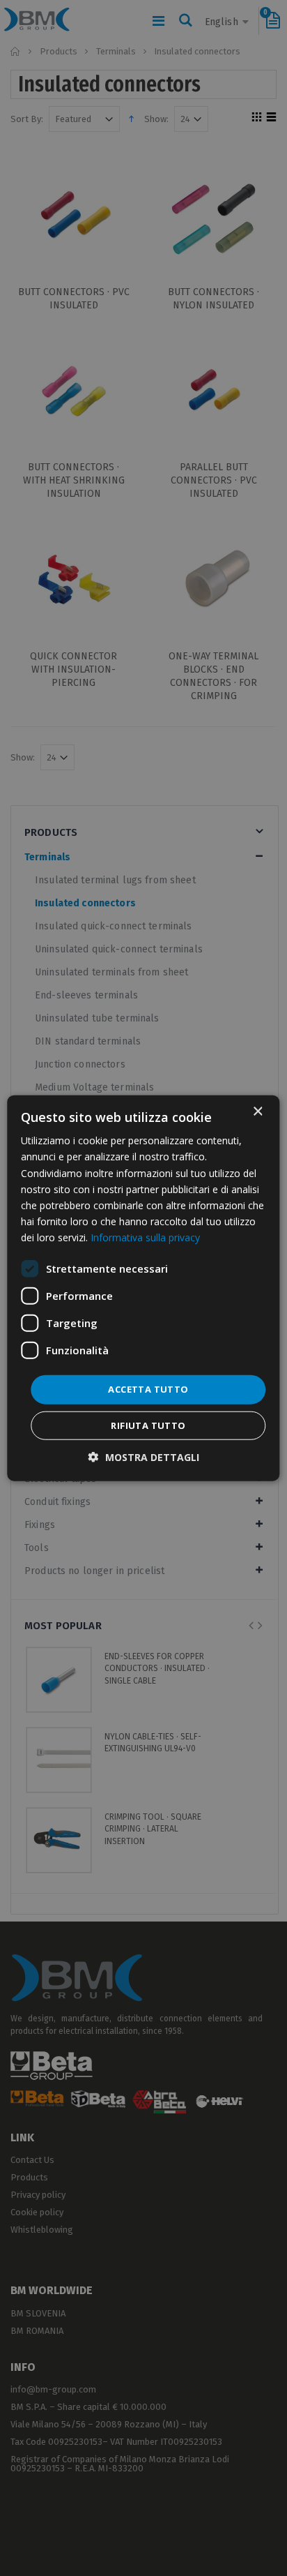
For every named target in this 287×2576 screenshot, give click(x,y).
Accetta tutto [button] (148, 1389)
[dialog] (143, 1288)
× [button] (257, 1112)
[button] (144, 1457)
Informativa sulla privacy (145, 1237)
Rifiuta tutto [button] (148, 1425)
